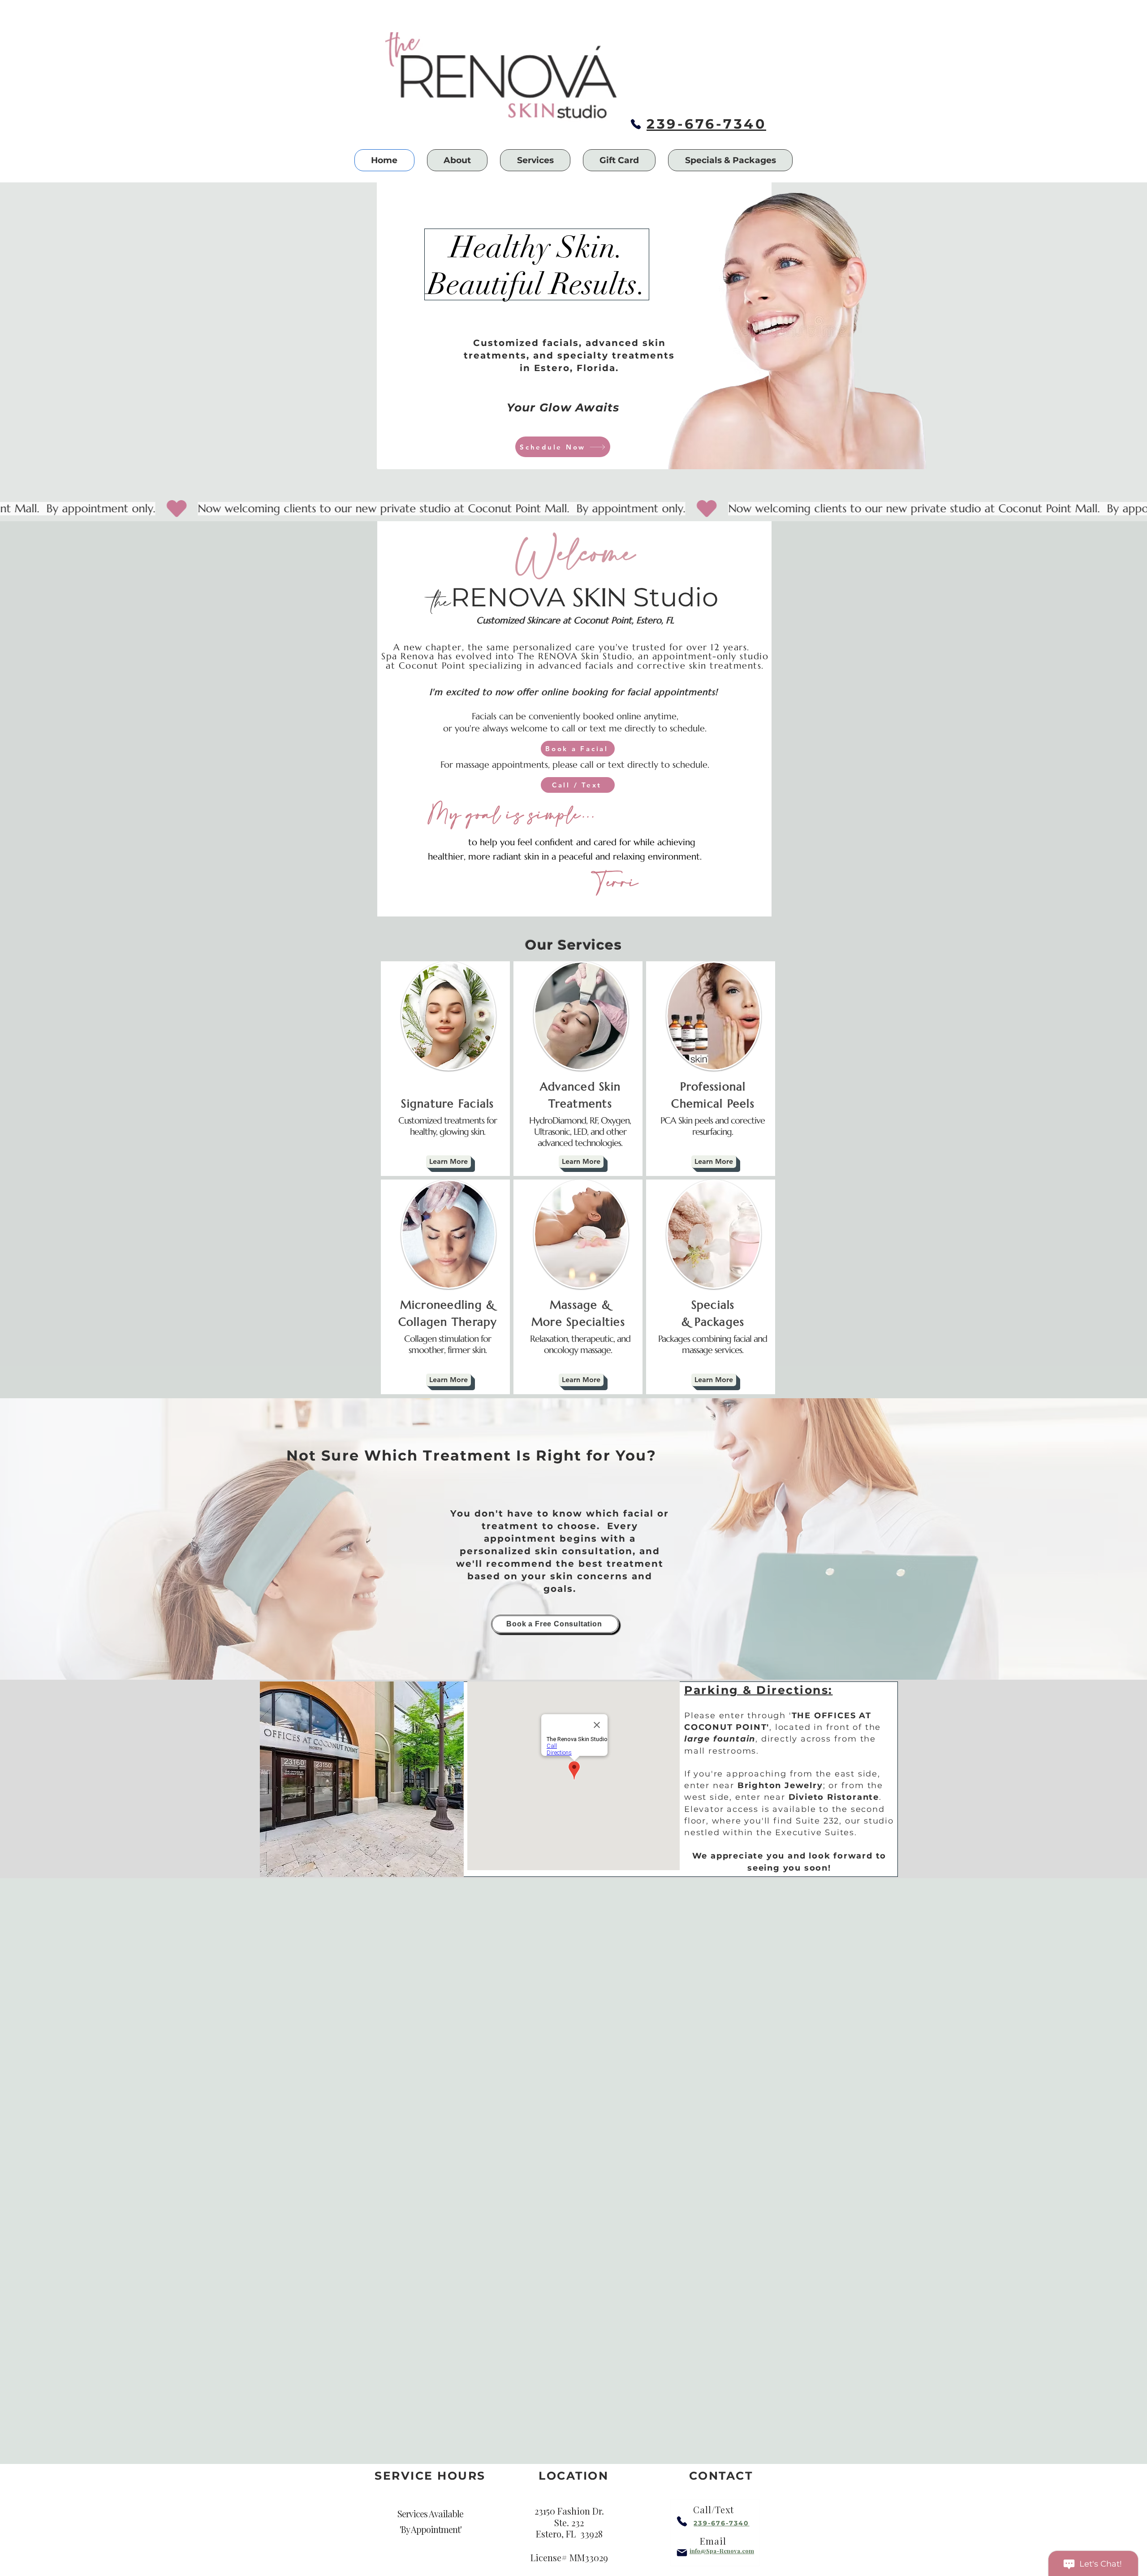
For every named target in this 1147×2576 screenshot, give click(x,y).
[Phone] (636, 124)
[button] (457, 160)
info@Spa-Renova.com (722, 2551)
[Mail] (682, 2553)
